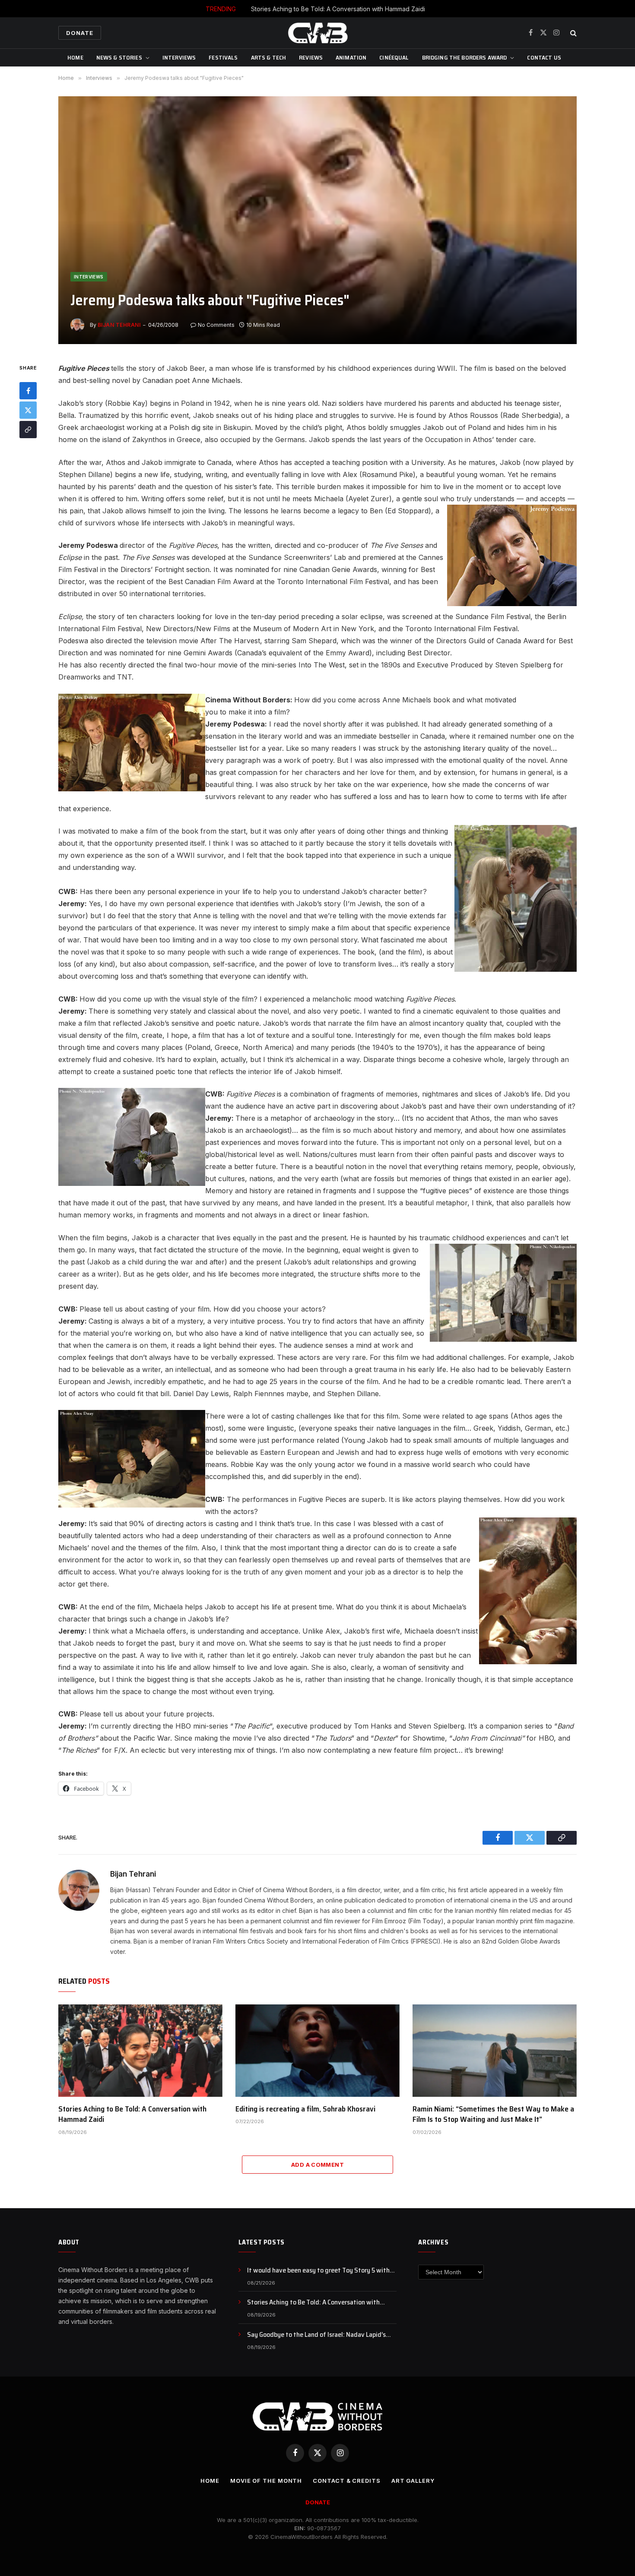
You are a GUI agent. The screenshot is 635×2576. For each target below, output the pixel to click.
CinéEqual (394, 57)
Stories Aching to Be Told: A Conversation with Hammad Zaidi (338, 9)
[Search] (573, 33)
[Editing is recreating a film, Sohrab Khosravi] (317, 2051)
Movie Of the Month (266, 2481)
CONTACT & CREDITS (346, 2481)
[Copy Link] (28, 430)
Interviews (179, 57)
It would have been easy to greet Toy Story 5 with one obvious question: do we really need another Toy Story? (322, 2271)
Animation (351, 57)
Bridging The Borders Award (465, 57)
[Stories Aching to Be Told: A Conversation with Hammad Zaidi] (140, 2051)
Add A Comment (317, 2165)
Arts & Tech (269, 57)
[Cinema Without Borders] (317, 33)
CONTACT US (544, 57)
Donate (80, 33)
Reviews (311, 57)
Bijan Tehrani (119, 325)
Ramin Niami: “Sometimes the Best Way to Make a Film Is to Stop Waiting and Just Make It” (493, 2114)
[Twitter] (28, 411)
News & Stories (119, 57)
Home (75, 57)
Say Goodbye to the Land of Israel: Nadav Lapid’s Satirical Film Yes (316, 2335)
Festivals (223, 57)
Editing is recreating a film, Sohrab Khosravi (305, 2109)
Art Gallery (413, 2481)
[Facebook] (28, 391)
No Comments (216, 325)
